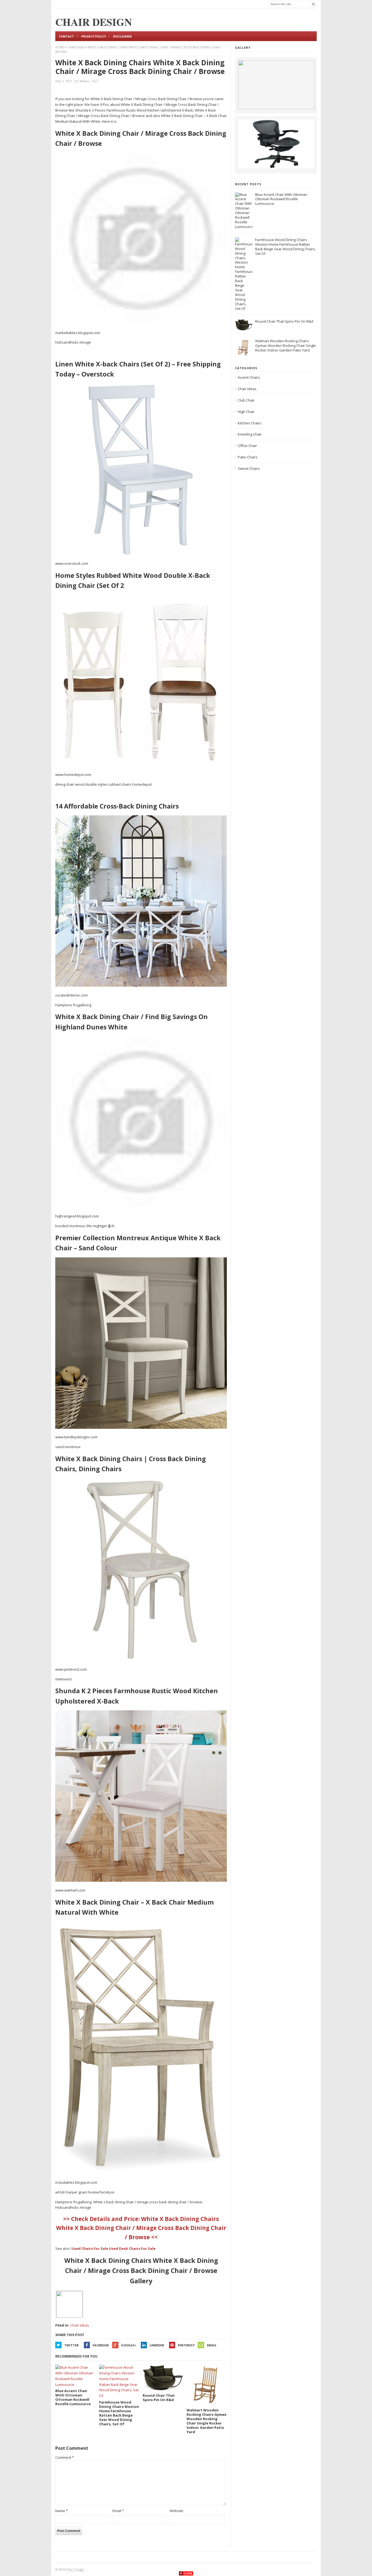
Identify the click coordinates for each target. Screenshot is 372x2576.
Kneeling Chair (250, 434)
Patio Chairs (248, 457)
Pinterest (186, 2345)
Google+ (129, 2345)
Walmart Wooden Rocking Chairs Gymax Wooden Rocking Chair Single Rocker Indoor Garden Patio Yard (286, 345)
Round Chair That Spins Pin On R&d (284, 321)
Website (176, 2511)
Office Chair (247, 446)
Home (60, 47)
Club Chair (246, 400)
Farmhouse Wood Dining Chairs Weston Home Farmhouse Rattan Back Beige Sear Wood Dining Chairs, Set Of (286, 247)
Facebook (101, 2345)
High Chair (246, 412)
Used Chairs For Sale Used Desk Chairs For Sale (113, 2248)
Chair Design (75, 2569)
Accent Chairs (249, 377)
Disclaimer (122, 36)
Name (62, 2511)
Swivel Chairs (249, 468)
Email (212, 2345)
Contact (66, 36)
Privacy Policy (94, 36)
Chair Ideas (76, 47)
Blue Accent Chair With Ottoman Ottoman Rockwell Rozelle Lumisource (281, 199)
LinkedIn (157, 2345)
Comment (65, 2457)
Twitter (71, 2345)
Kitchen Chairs (250, 423)
